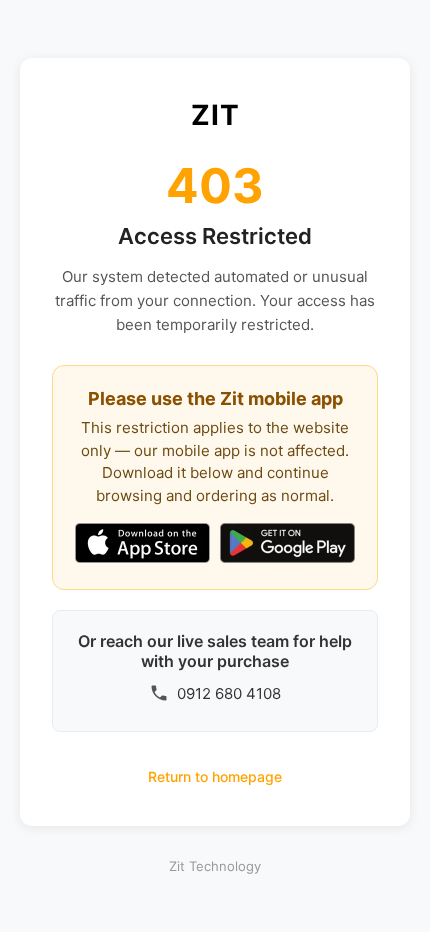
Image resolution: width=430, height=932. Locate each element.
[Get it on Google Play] (287, 545)
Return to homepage (215, 776)
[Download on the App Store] (142, 545)
